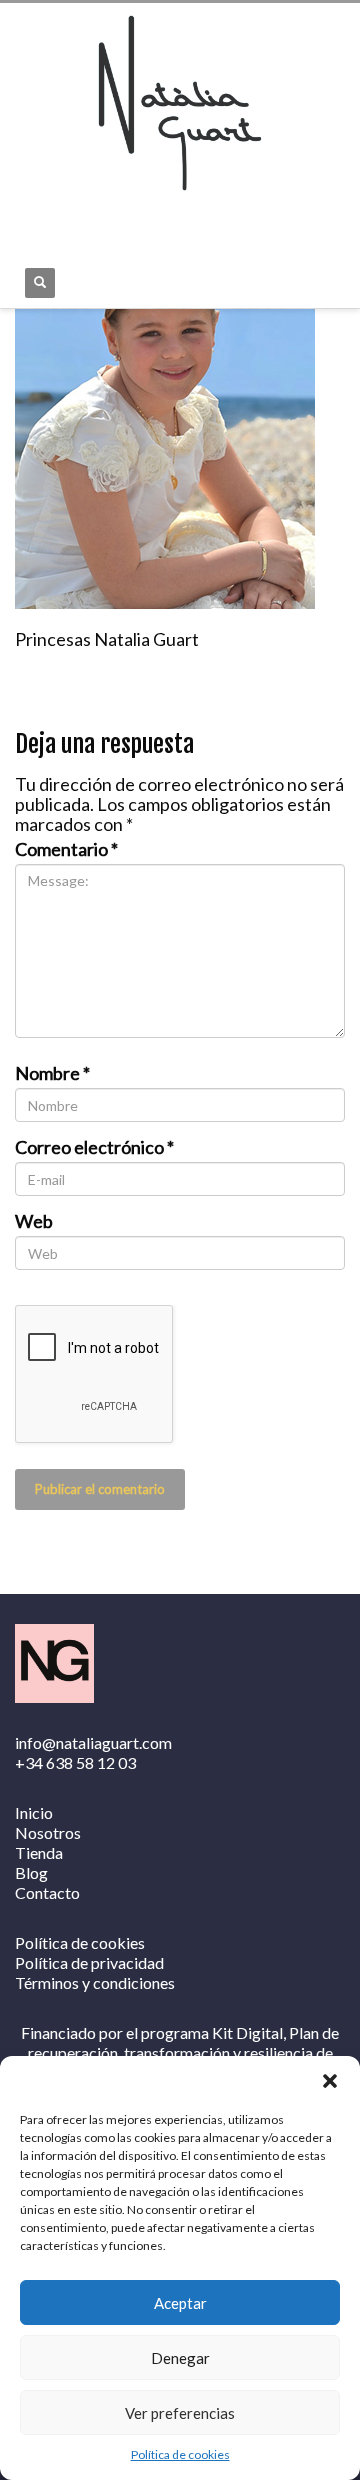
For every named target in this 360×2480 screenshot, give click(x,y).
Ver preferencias (180, 2413)
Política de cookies (180, 2454)
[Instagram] (60, 218)
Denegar (180, 2358)
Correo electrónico (94, 1147)
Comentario (66, 849)
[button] (330, 2081)
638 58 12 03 (91, 1762)
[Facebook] (30, 218)
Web (34, 1221)
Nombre (52, 1073)
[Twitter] (90, 218)
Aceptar (180, 2303)
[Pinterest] (120, 218)
